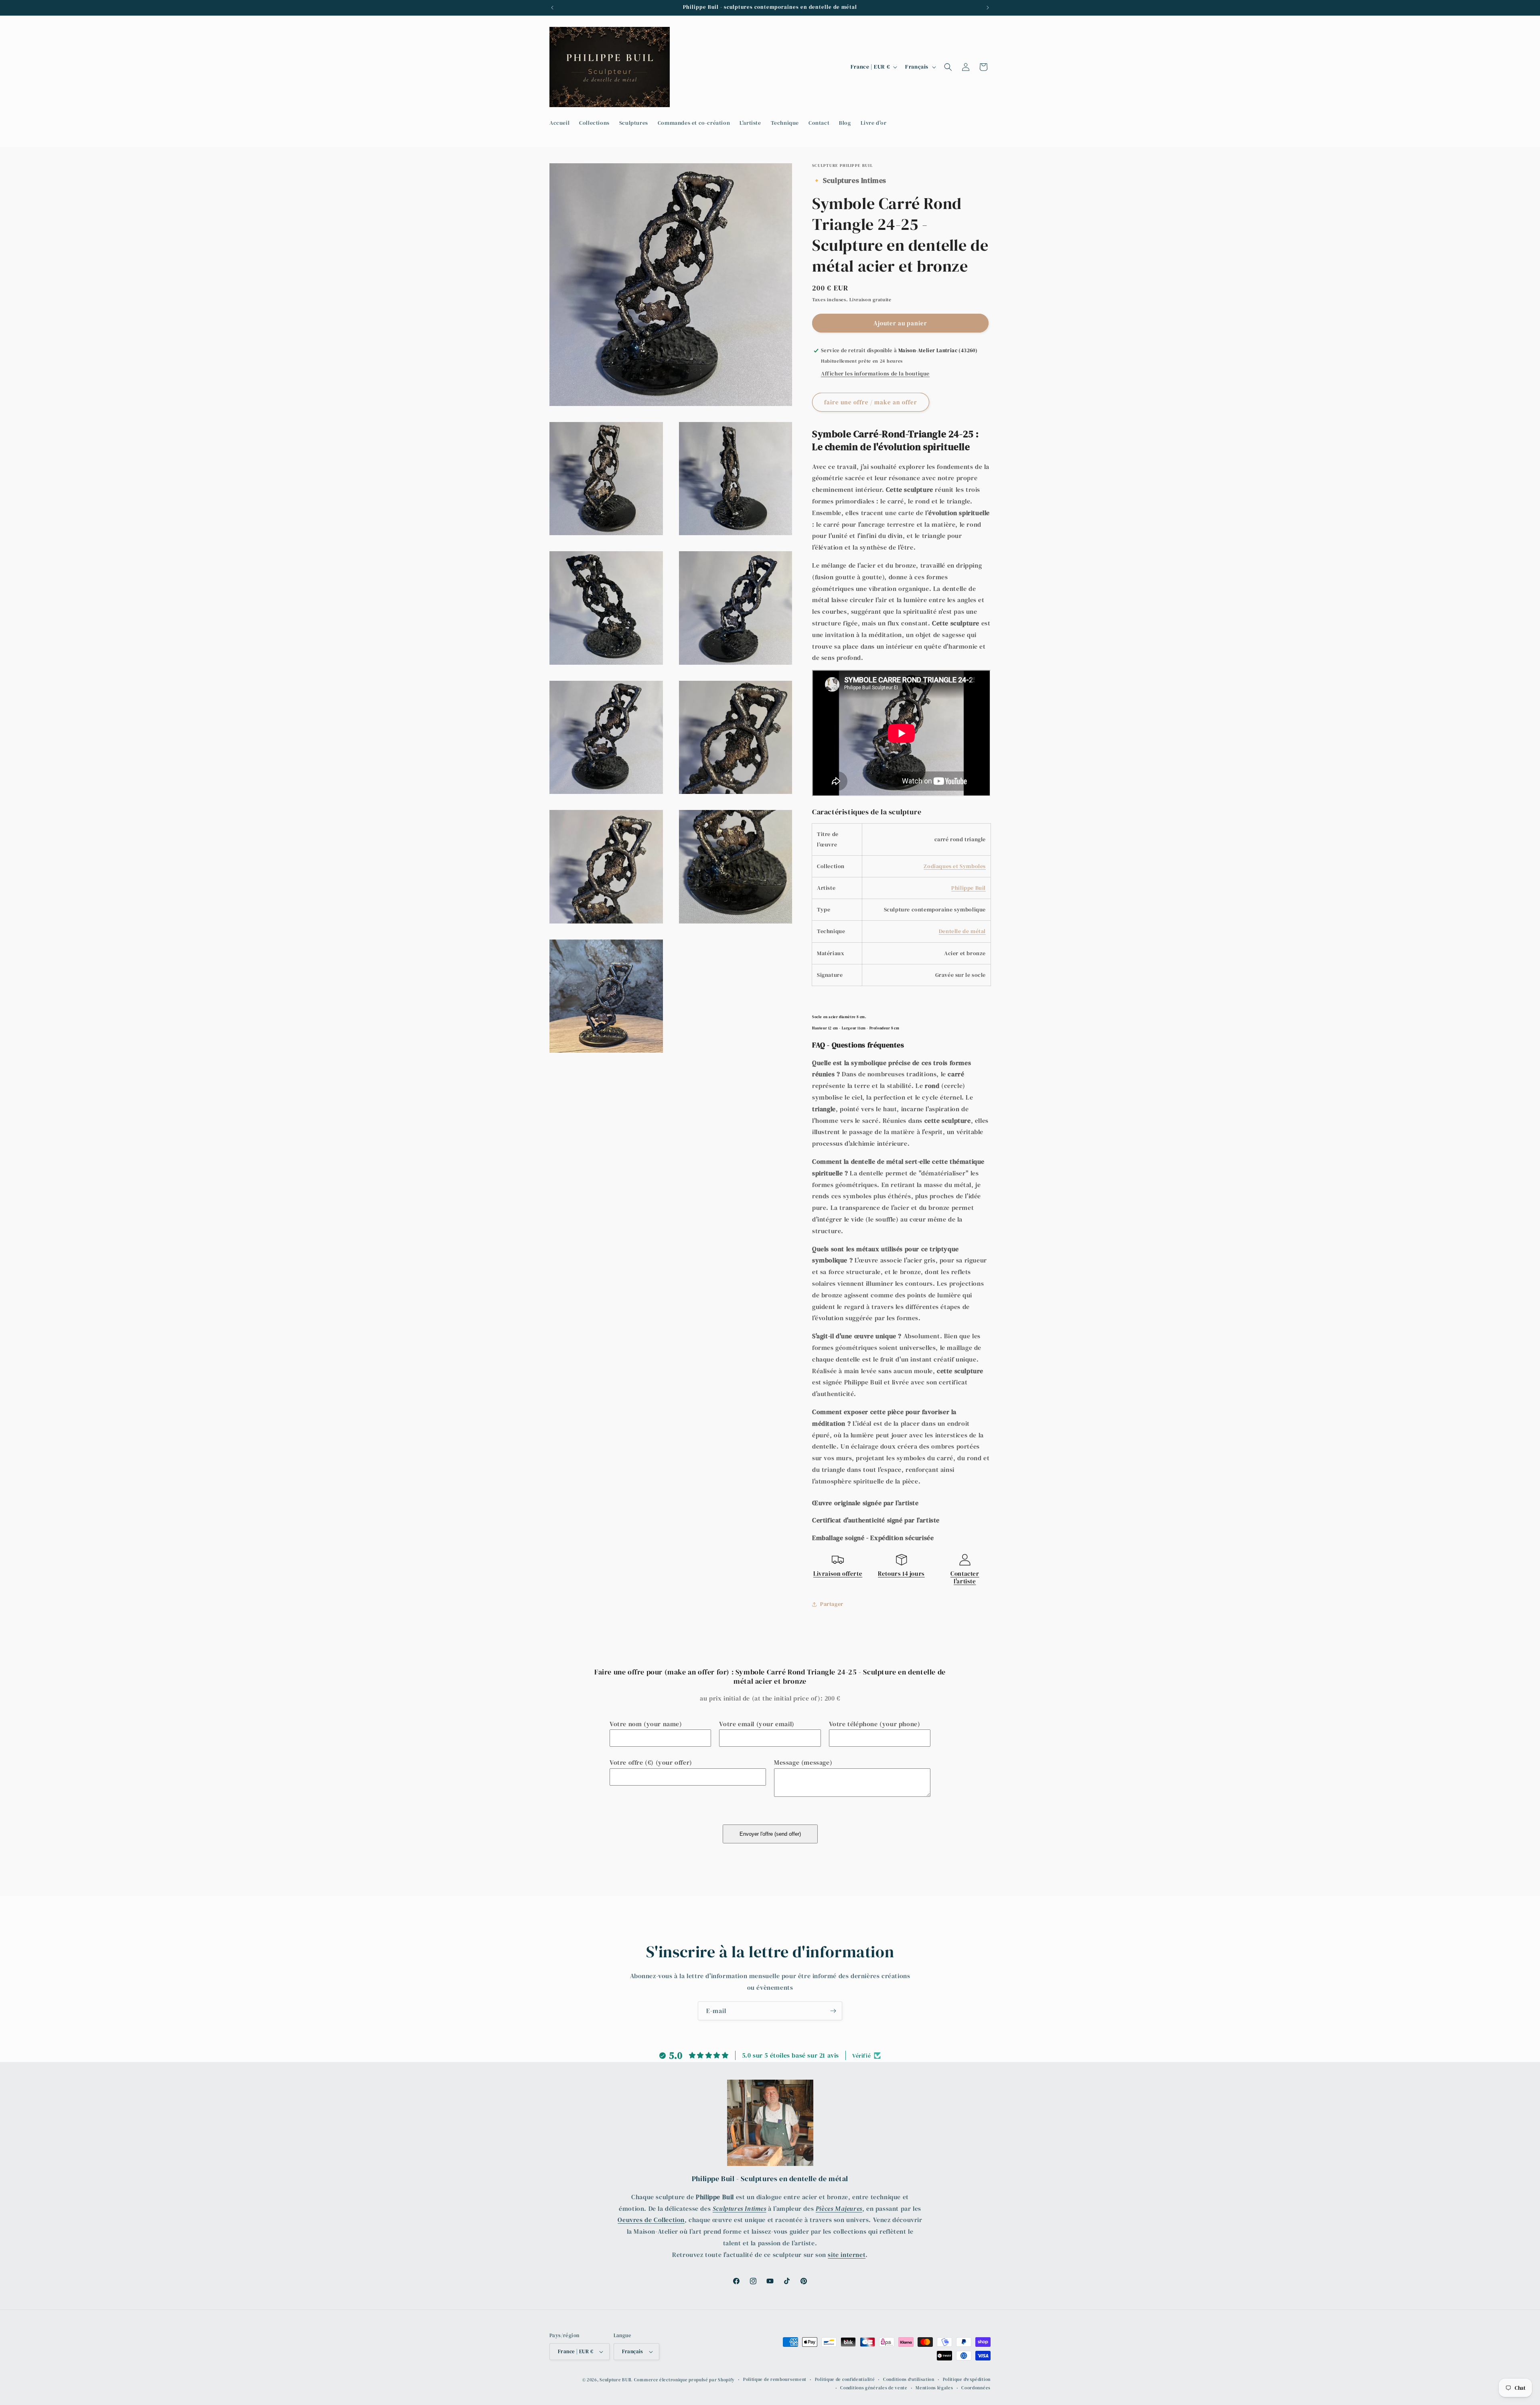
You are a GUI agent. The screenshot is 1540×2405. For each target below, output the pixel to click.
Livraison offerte (838, 1574)
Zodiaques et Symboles (955, 866)
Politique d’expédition (967, 2380)
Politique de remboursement (775, 2380)
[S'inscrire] (833, 2011)
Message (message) (803, 1762)
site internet (847, 2255)
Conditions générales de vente (874, 2388)
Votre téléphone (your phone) (875, 1724)
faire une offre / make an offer (871, 402)
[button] (948, 67)
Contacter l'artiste (965, 1578)
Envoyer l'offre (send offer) (770, 1834)
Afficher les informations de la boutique (875, 373)
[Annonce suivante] (988, 8)
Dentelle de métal (962, 931)
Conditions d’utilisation (909, 2380)
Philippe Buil (969, 888)
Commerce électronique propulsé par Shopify (684, 2380)
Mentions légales (934, 2388)
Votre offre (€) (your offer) (651, 1762)
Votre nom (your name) (646, 1724)
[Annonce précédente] (552, 8)
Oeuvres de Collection (651, 2220)
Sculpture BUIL (616, 2380)
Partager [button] (832, 1604)
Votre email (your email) (757, 1724)
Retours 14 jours (901, 1574)
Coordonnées (976, 2388)
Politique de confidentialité (845, 2380)
